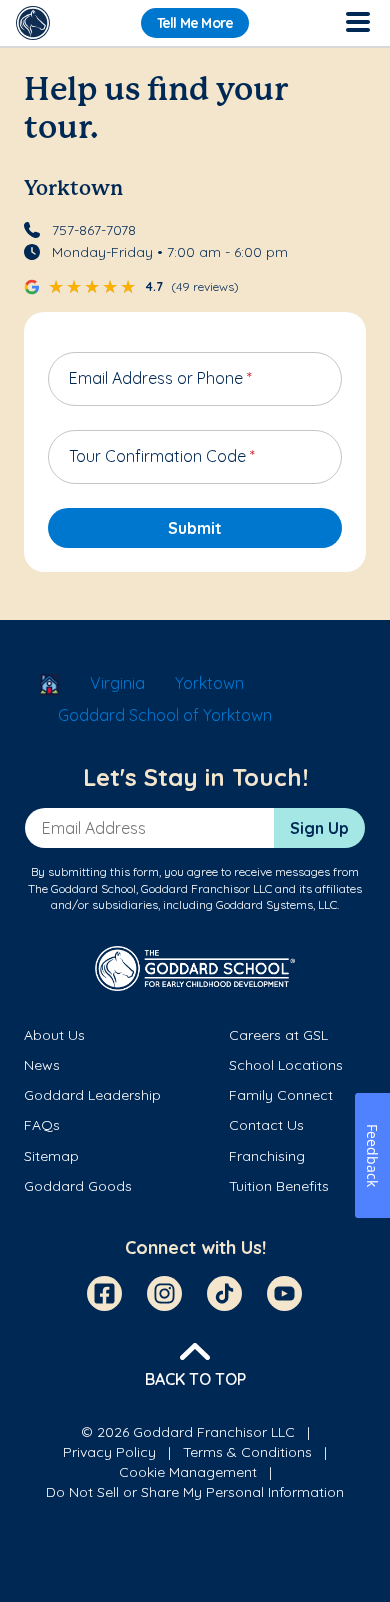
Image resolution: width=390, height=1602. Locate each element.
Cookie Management (188, 1472)
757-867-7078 (94, 230)
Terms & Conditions (247, 1452)
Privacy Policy (109, 1452)
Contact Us (266, 1125)
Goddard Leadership (92, 1095)
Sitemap (51, 1156)
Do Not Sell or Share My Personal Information (195, 1492)
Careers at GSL (278, 1035)
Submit (195, 528)
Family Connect (281, 1095)
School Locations (286, 1065)
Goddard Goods (78, 1186)
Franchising (267, 1156)
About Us (54, 1035)
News (42, 1065)
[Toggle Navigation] (357, 23)
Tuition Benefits (279, 1186)
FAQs (42, 1125)
